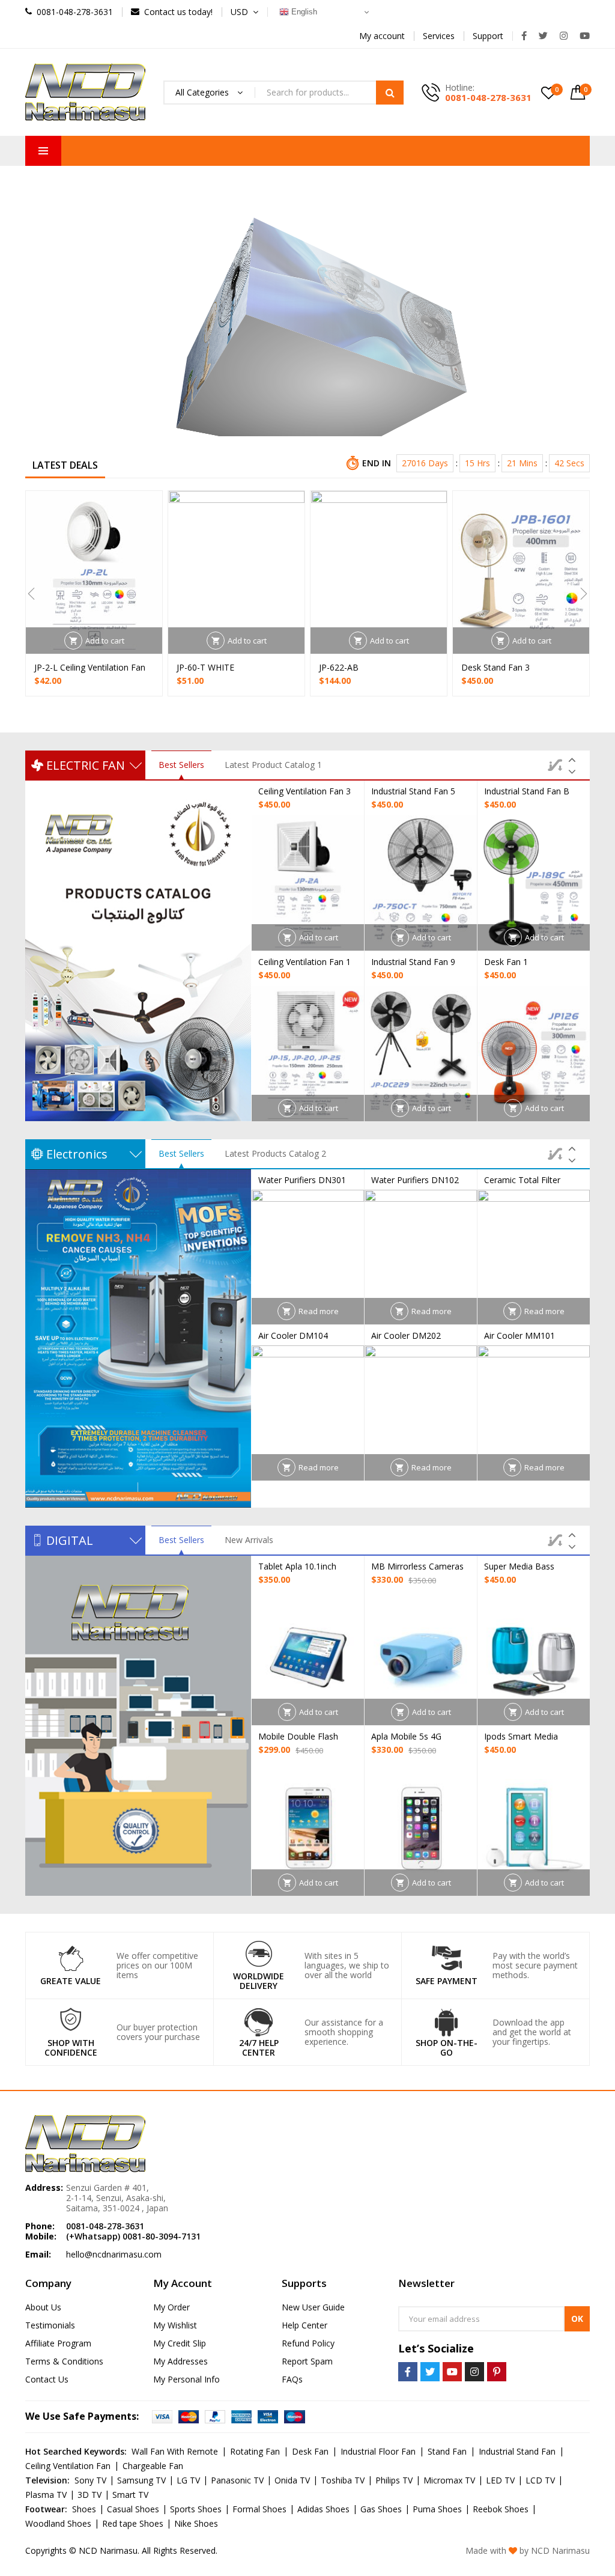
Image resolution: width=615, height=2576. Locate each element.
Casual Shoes (133, 2509)
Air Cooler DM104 (293, 1335)
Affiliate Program (58, 2343)
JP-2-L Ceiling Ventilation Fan (90, 667)
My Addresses (180, 2361)
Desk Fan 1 (506, 962)
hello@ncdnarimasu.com (114, 2254)
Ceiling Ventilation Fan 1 (304, 962)
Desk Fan (310, 2451)
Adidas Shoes (323, 2509)
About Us (43, 2307)
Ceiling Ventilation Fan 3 (304, 791)
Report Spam (307, 2361)
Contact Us (47, 2379)
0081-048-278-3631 (488, 97)
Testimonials (50, 2325)
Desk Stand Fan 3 (495, 667)
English (303, 12)
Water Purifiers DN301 (302, 1180)
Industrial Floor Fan (378, 2451)
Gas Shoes (381, 2509)
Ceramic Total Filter (522, 1180)
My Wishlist (175, 2325)
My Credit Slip (180, 2343)
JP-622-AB (339, 667)
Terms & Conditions (64, 2361)
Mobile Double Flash (298, 1736)
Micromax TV (449, 2480)
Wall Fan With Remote (175, 2451)
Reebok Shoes (501, 2509)
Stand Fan (447, 2451)
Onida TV (292, 2480)
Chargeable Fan (153, 2466)
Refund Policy (308, 2343)
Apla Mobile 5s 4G (406, 1736)
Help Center (304, 2325)
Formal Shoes (259, 2509)
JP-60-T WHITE (205, 667)
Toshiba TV (343, 2480)
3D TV (89, 2495)
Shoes (84, 2509)
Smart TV (130, 2495)
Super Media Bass (519, 1566)
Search (390, 93)
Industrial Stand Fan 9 (413, 962)
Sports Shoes (196, 2509)
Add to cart (105, 641)
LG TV (188, 2480)
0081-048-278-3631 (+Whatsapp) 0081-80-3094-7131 (133, 2231)
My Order (171, 2307)
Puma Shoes (437, 2509)
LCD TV (540, 2480)
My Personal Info (186, 2379)
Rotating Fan (255, 2451)
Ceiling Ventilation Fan (68, 2466)
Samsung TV (141, 2480)
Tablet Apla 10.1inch (297, 1566)
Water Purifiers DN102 (415, 1180)
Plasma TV (46, 2495)
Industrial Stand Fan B (527, 791)
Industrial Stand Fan (517, 2451)
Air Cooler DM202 (406, 1335)
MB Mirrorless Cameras (417, 1566)
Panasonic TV (237, 2480)
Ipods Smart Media (521, 1736)
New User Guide (313, 2307)
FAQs (292, 2379)
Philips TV (394, 2480)
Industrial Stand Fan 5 (413, 791)
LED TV (500, 2480)
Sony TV (90, 2480)
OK (577, 2319)
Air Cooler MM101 (520, 1335)
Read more (319, 1311)
